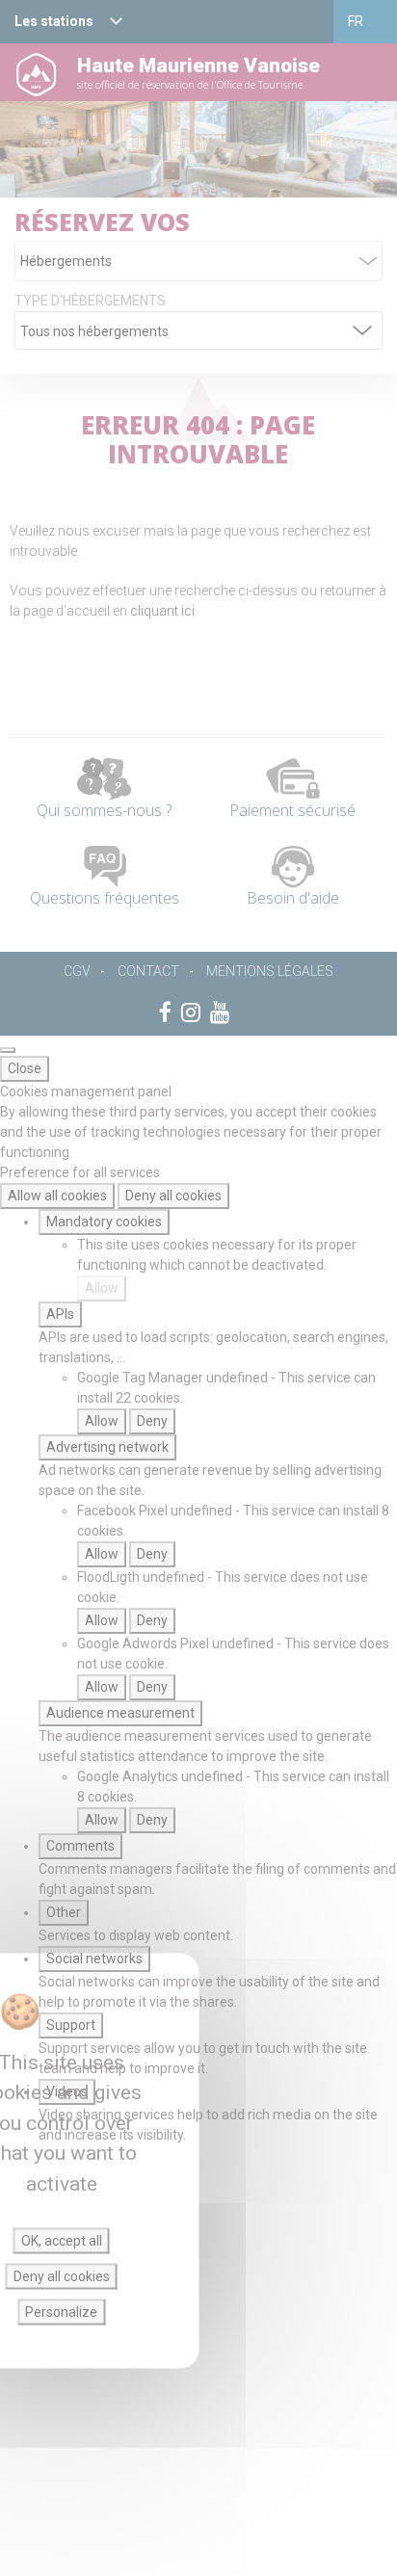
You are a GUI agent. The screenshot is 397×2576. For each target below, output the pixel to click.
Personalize (61, 2312)
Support (71, 2025)
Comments (80, 1846)
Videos (67, 2091)
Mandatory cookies (104, 1222)
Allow (102, 1288)
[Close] (8, 1050)
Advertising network (107, 1447)
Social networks (94, 1958)
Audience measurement (120, 1713)
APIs (60, 1314)
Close (25, 1068)
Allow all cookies (57, 1196)
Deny (152, 1421)
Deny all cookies (173, 1196)
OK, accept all (62, 2241)
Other (64, 1912)
